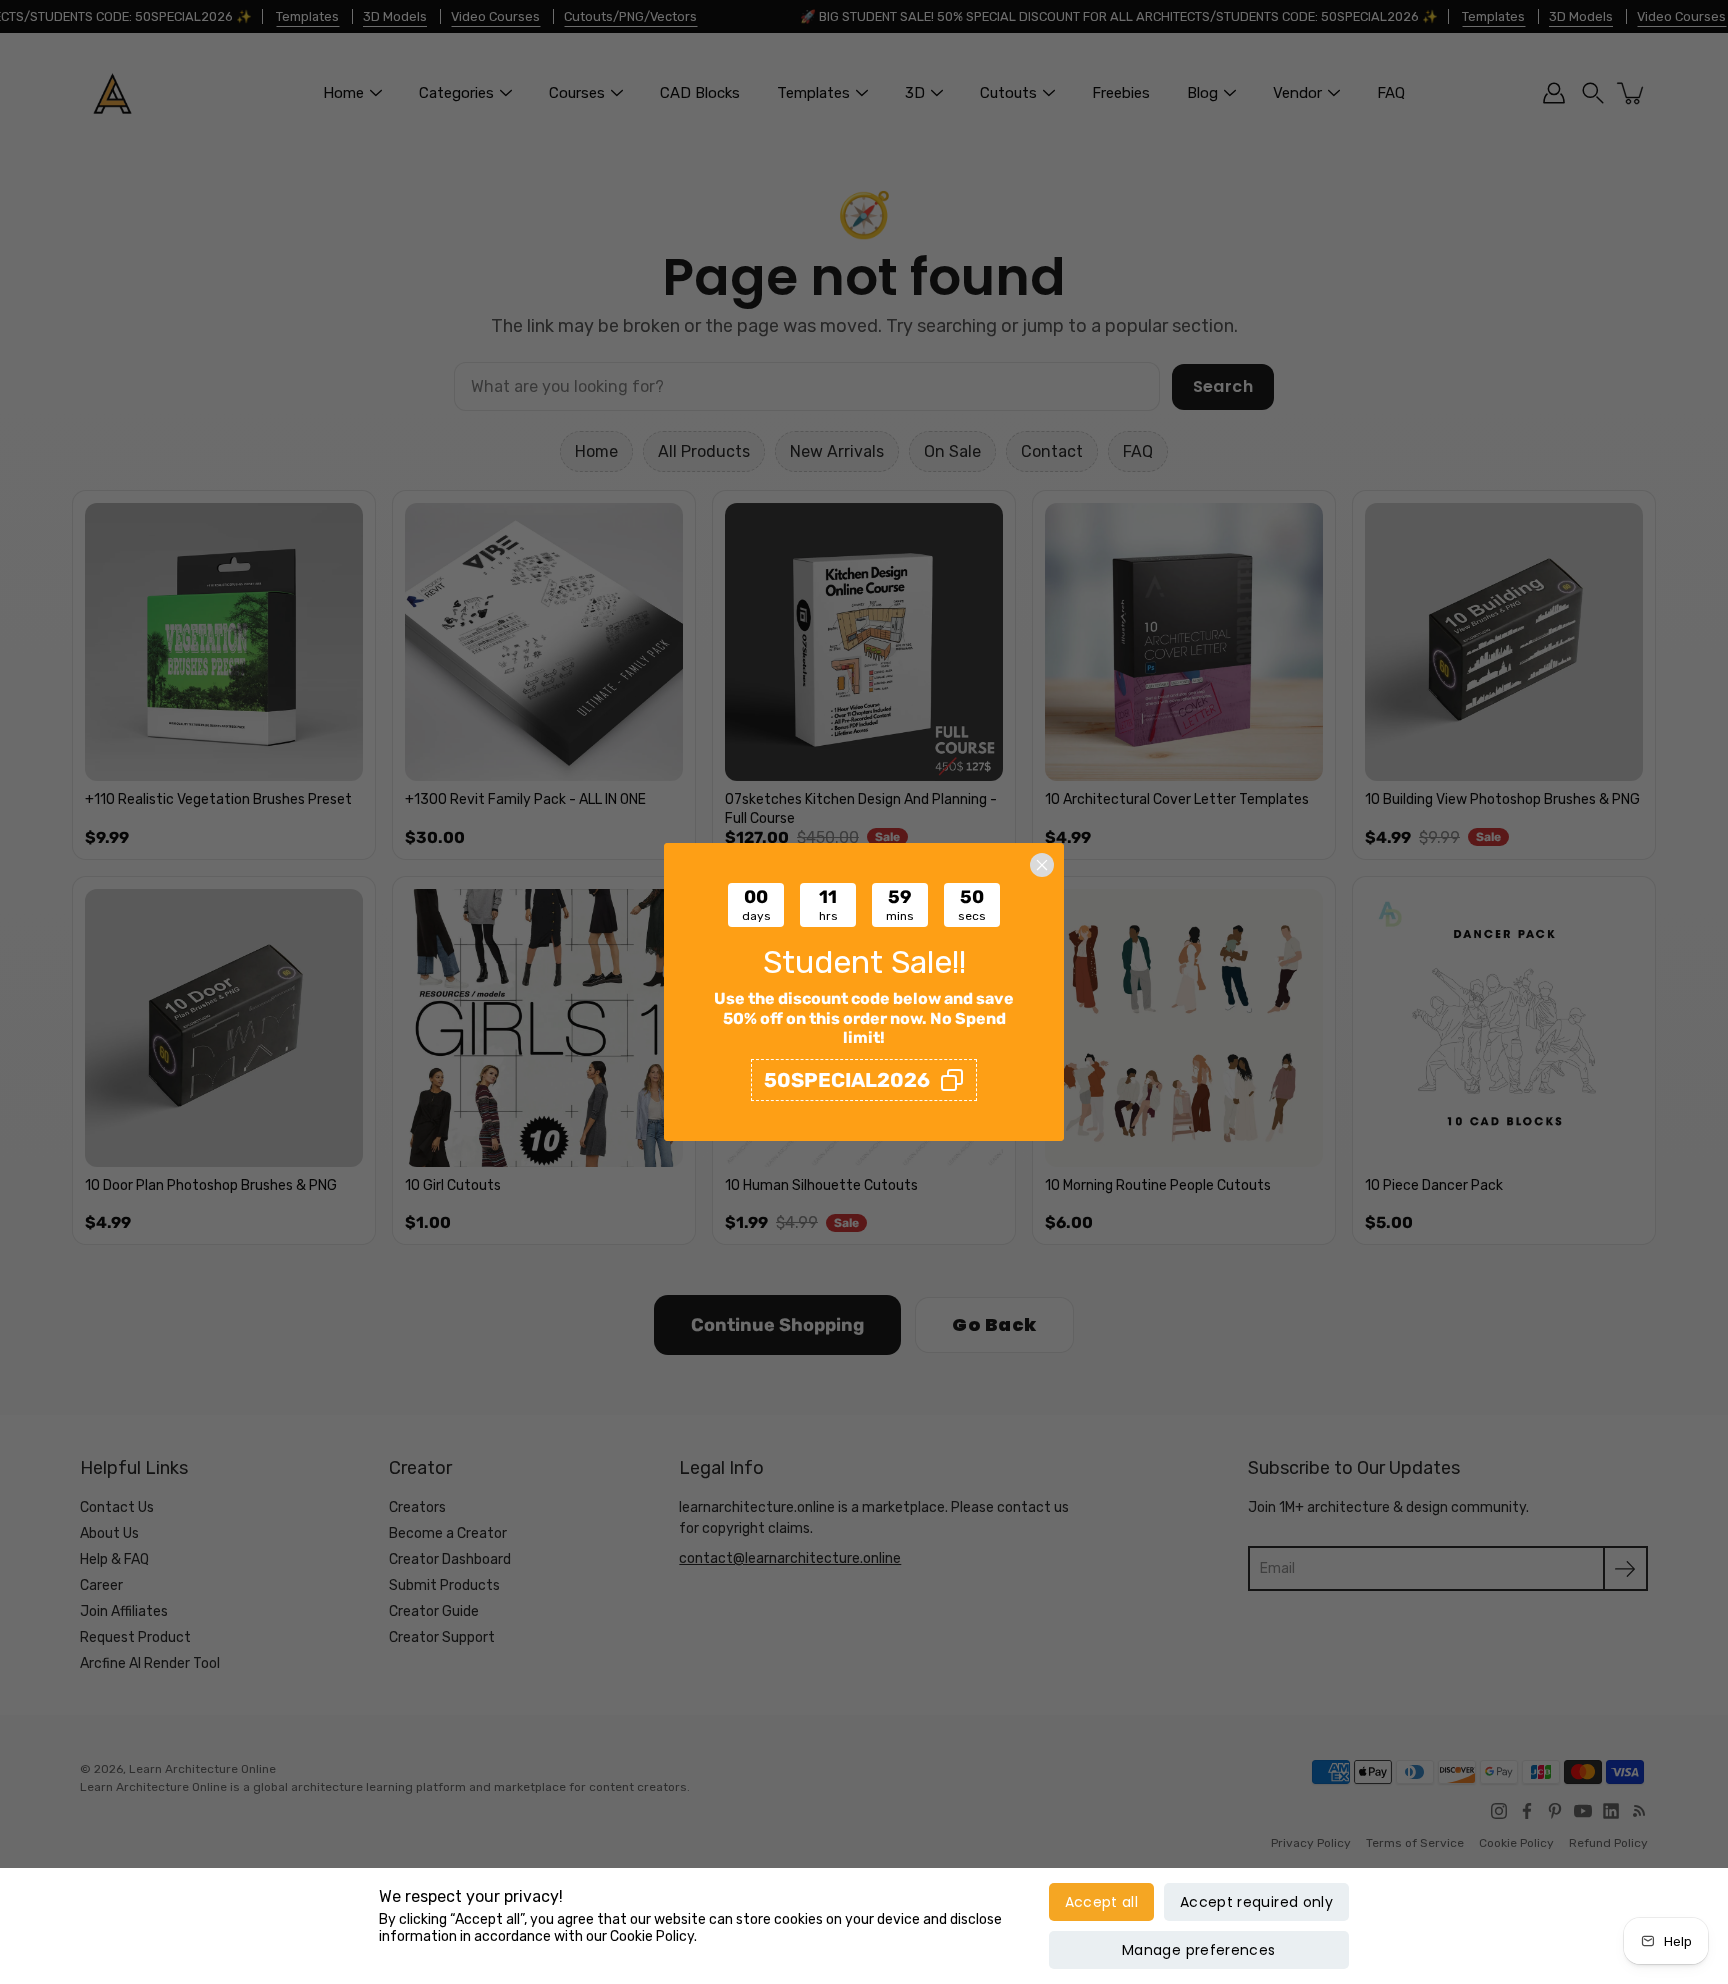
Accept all (1102, 1902)
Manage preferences (1198, 1950)
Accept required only (1256, 1902)
